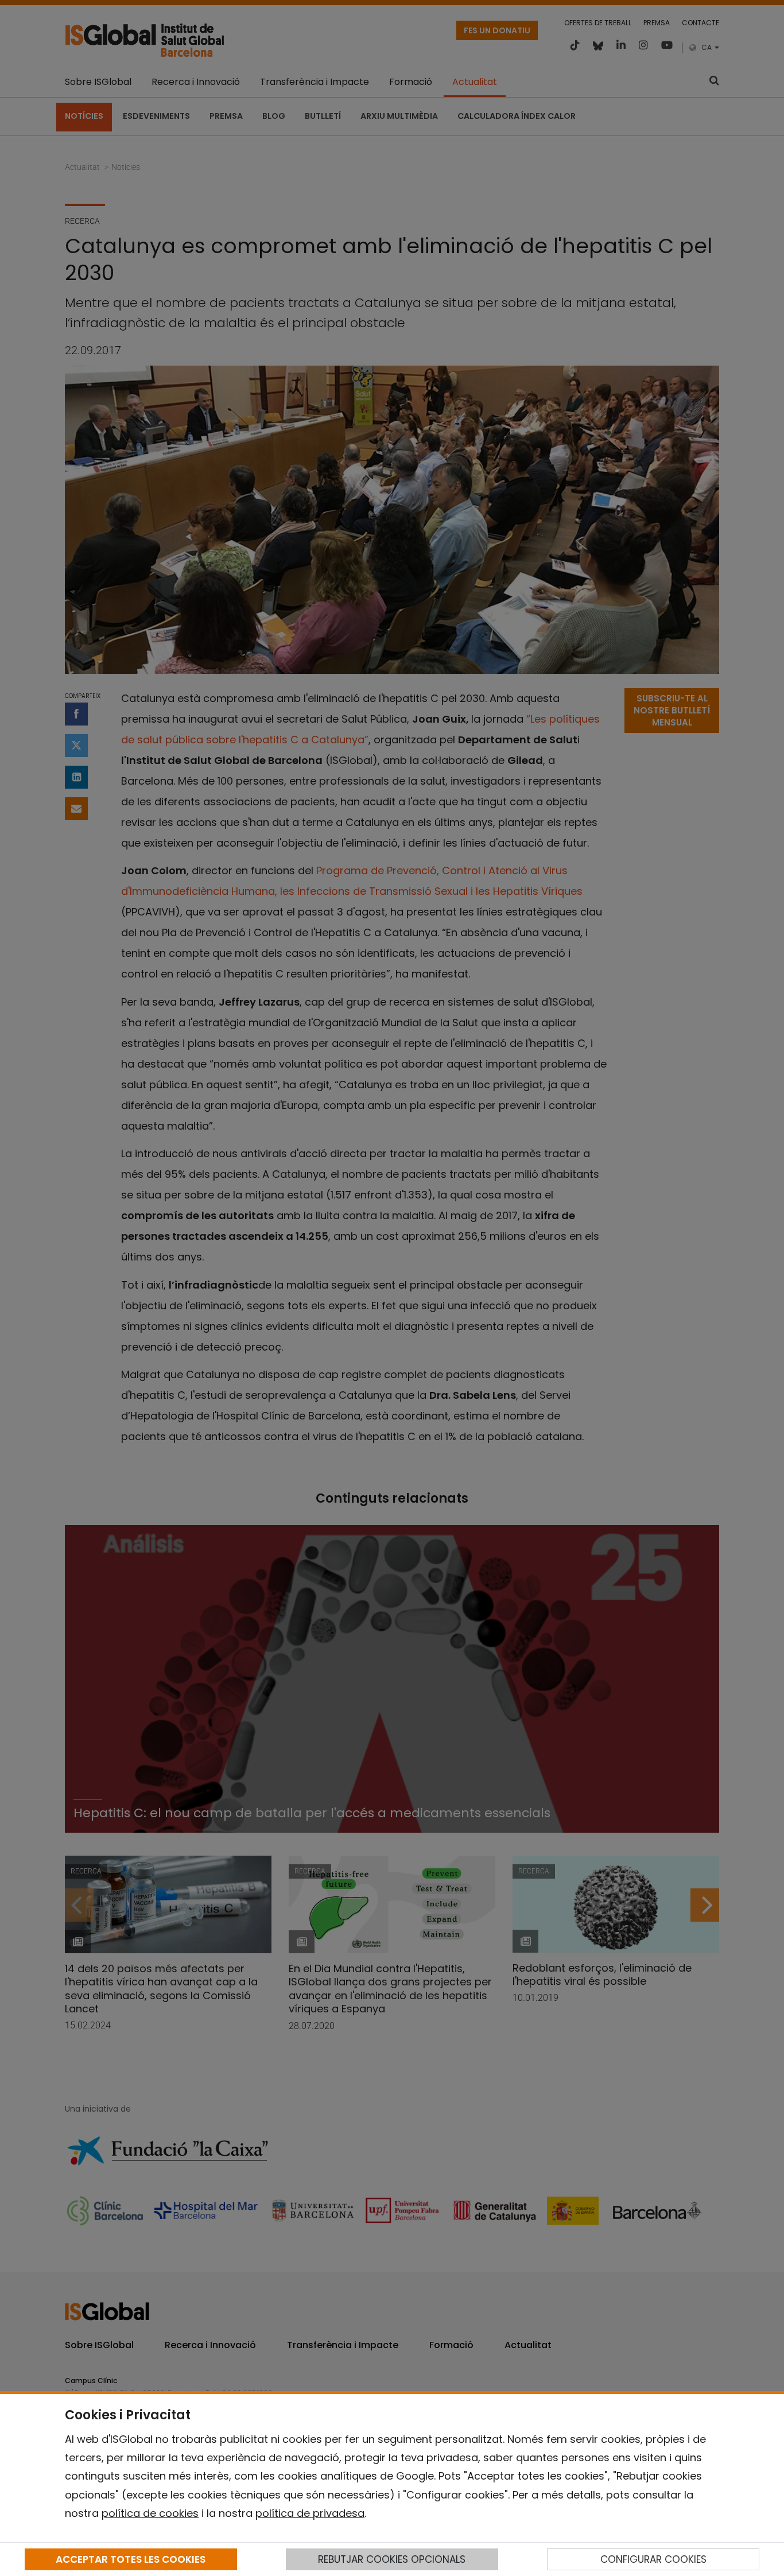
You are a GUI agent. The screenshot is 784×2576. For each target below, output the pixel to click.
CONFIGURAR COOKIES (653, 2559)
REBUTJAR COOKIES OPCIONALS (392, 2559)
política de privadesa (310, 2513)
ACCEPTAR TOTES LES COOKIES (131, 2559)
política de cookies (150, 2513)
